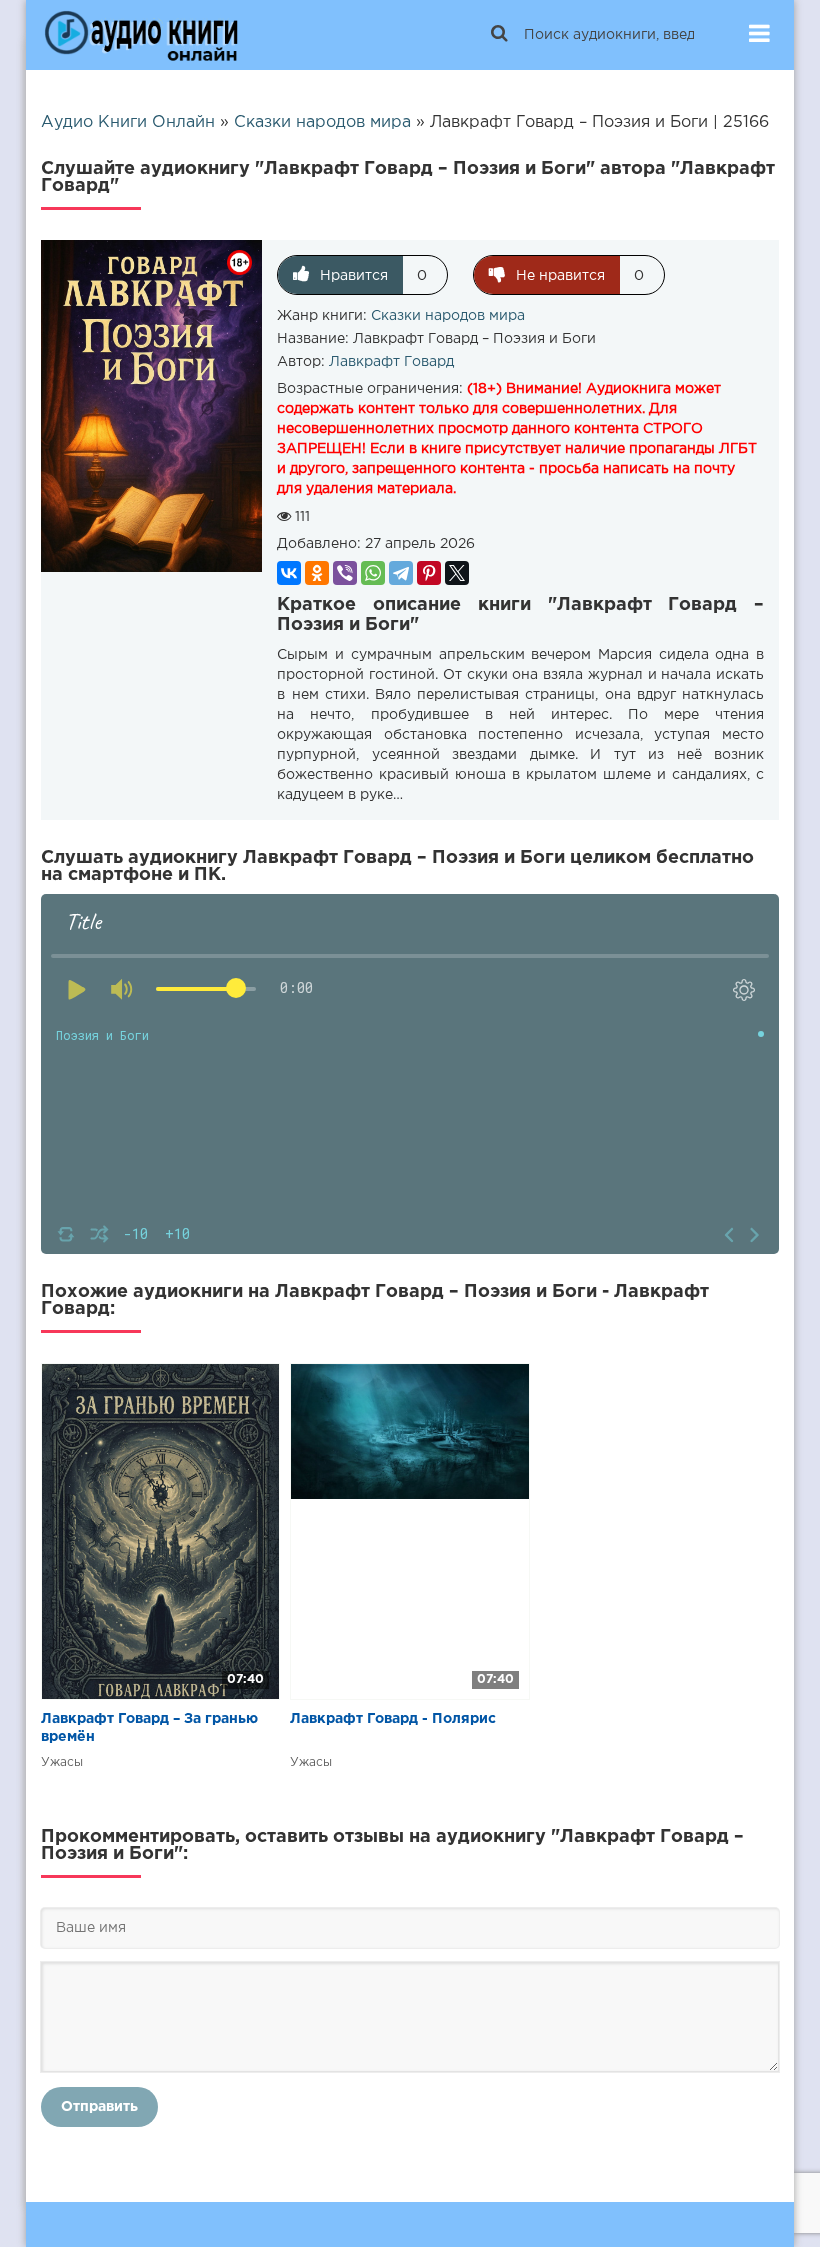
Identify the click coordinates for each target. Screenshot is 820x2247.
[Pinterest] (429, 573)
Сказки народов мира (448, 316)
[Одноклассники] (317, 573)
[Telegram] (401, 573)
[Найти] (499, 35)
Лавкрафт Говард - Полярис (393, 1719)
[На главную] (141, 35)
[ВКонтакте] (289, 573)
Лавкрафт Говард (391, 362)
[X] (457, 573)
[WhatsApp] (373, 573)
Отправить (99, 2107)
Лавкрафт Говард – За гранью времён (149, 1728)
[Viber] (345, 573)
